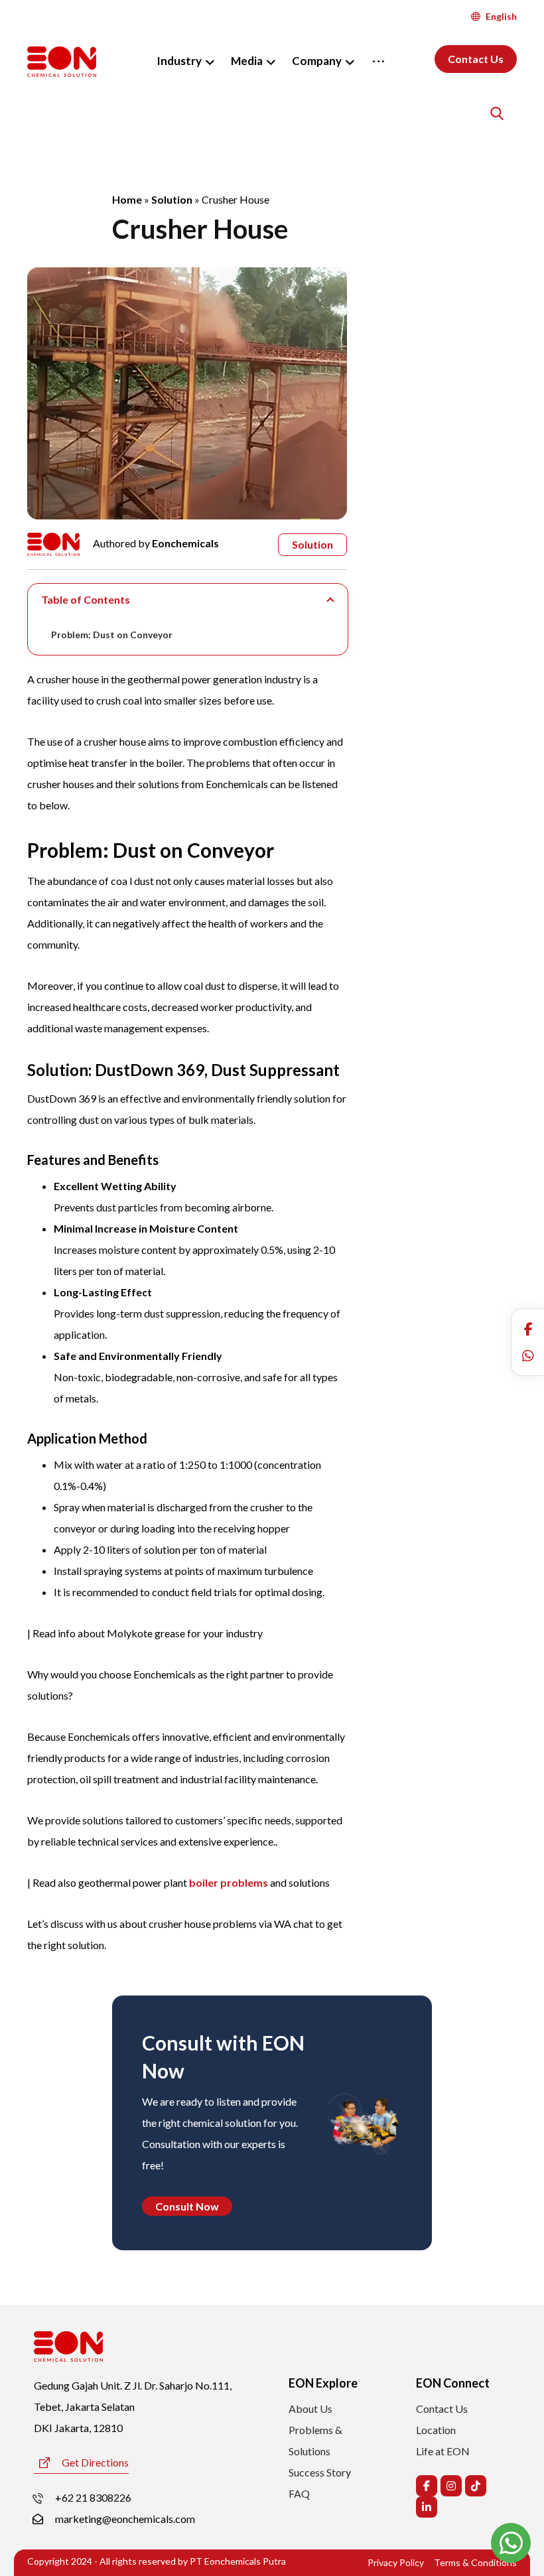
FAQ (299, 2493)
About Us (310, 2408)
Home (127, 199)
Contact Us (442, 2408)
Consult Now (187, 2206)
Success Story (320, 2472)
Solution (172, 199)
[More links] (378, 61)
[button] (528, 1329)
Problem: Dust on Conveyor (112, 635)
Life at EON (443, 2451)
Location (436, 2430)
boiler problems (229, 1882)
